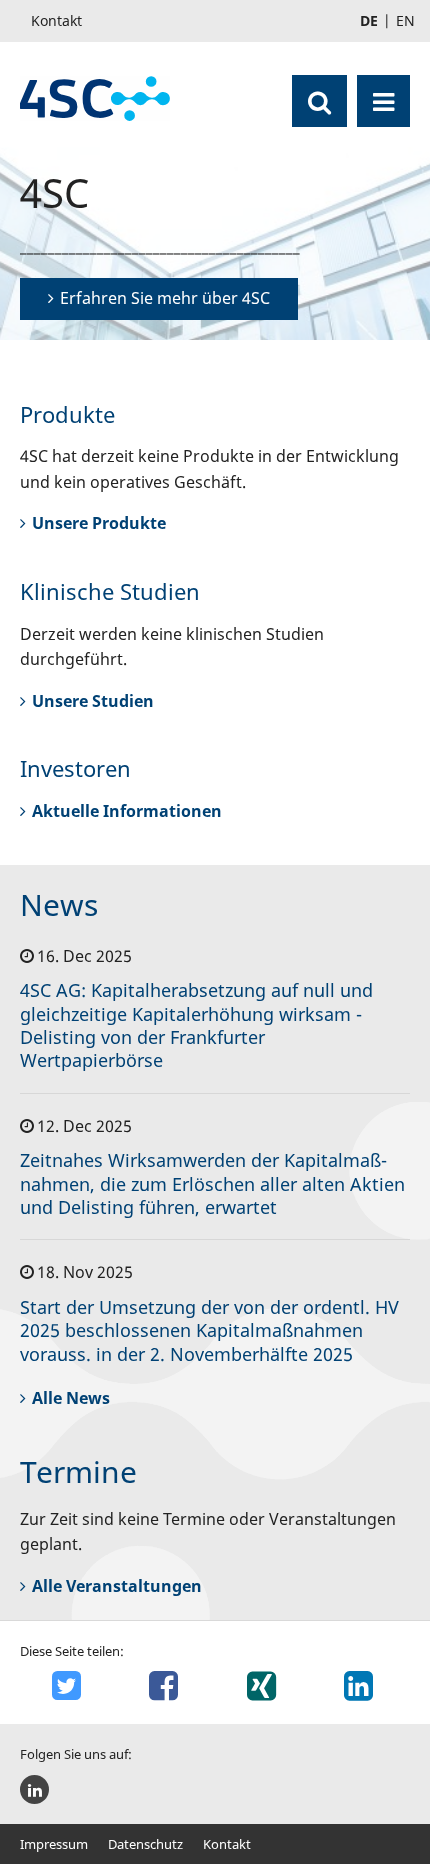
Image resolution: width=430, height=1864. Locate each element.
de (369, 20)
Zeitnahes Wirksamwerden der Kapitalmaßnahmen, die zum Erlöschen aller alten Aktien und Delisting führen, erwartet (212, 1183)
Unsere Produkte (99, 523)
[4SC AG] (95, 98)
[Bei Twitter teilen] (69, 1686)
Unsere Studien (93, 701)
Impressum (54, 1844)
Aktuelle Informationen (127, 811)
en (405, 20)
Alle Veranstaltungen (117, 1586)
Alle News (71, 1398)
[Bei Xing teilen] (264, 1686)
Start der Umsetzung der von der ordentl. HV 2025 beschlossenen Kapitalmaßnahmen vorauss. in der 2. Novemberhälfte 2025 (209, 1330)
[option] (215, 243)
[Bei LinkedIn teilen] (362, 1686)
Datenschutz (145, 1844)
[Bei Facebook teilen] (167, 1686)
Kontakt (227, 1844)
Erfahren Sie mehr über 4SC (165, 298)
